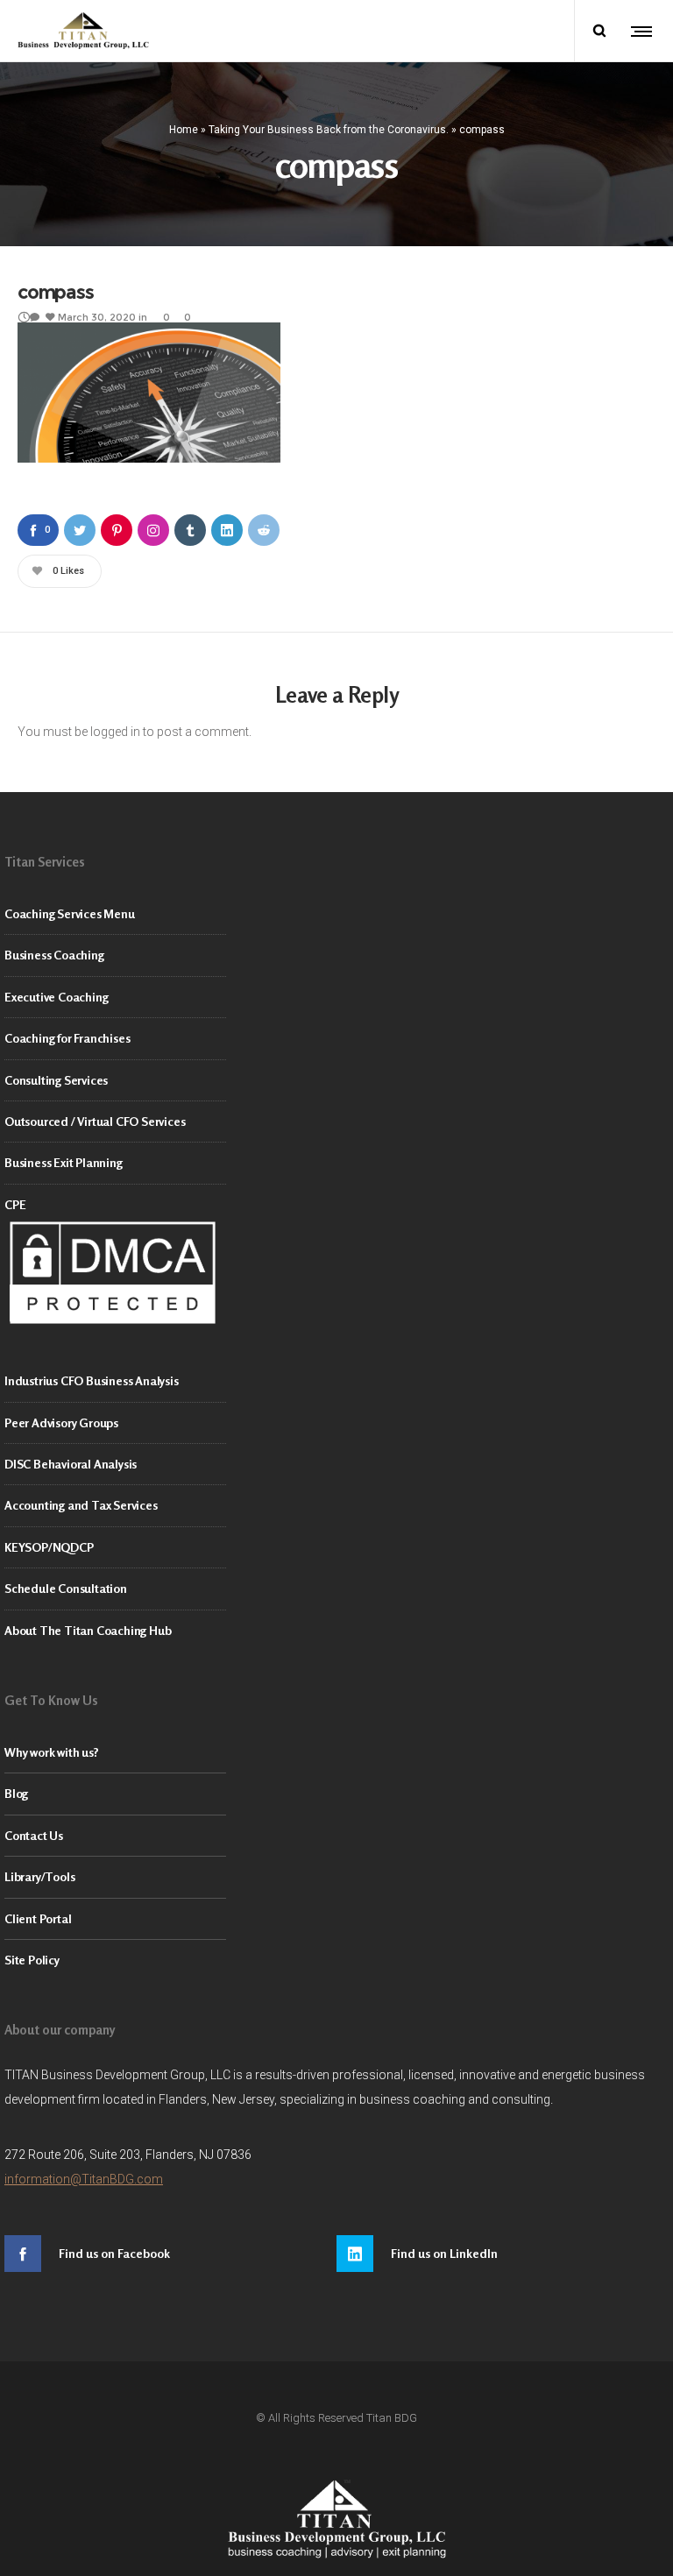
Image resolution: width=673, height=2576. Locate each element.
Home (184, 129)
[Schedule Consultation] (336, 1589)
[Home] (336, 2519)
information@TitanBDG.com (84, 2179)
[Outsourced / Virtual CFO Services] (336, 1122)
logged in (115, 732)
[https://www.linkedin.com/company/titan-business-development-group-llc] (503, 2254)
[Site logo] (83, 31)
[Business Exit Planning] (336, 1163)
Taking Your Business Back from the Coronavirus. (329, 129)
